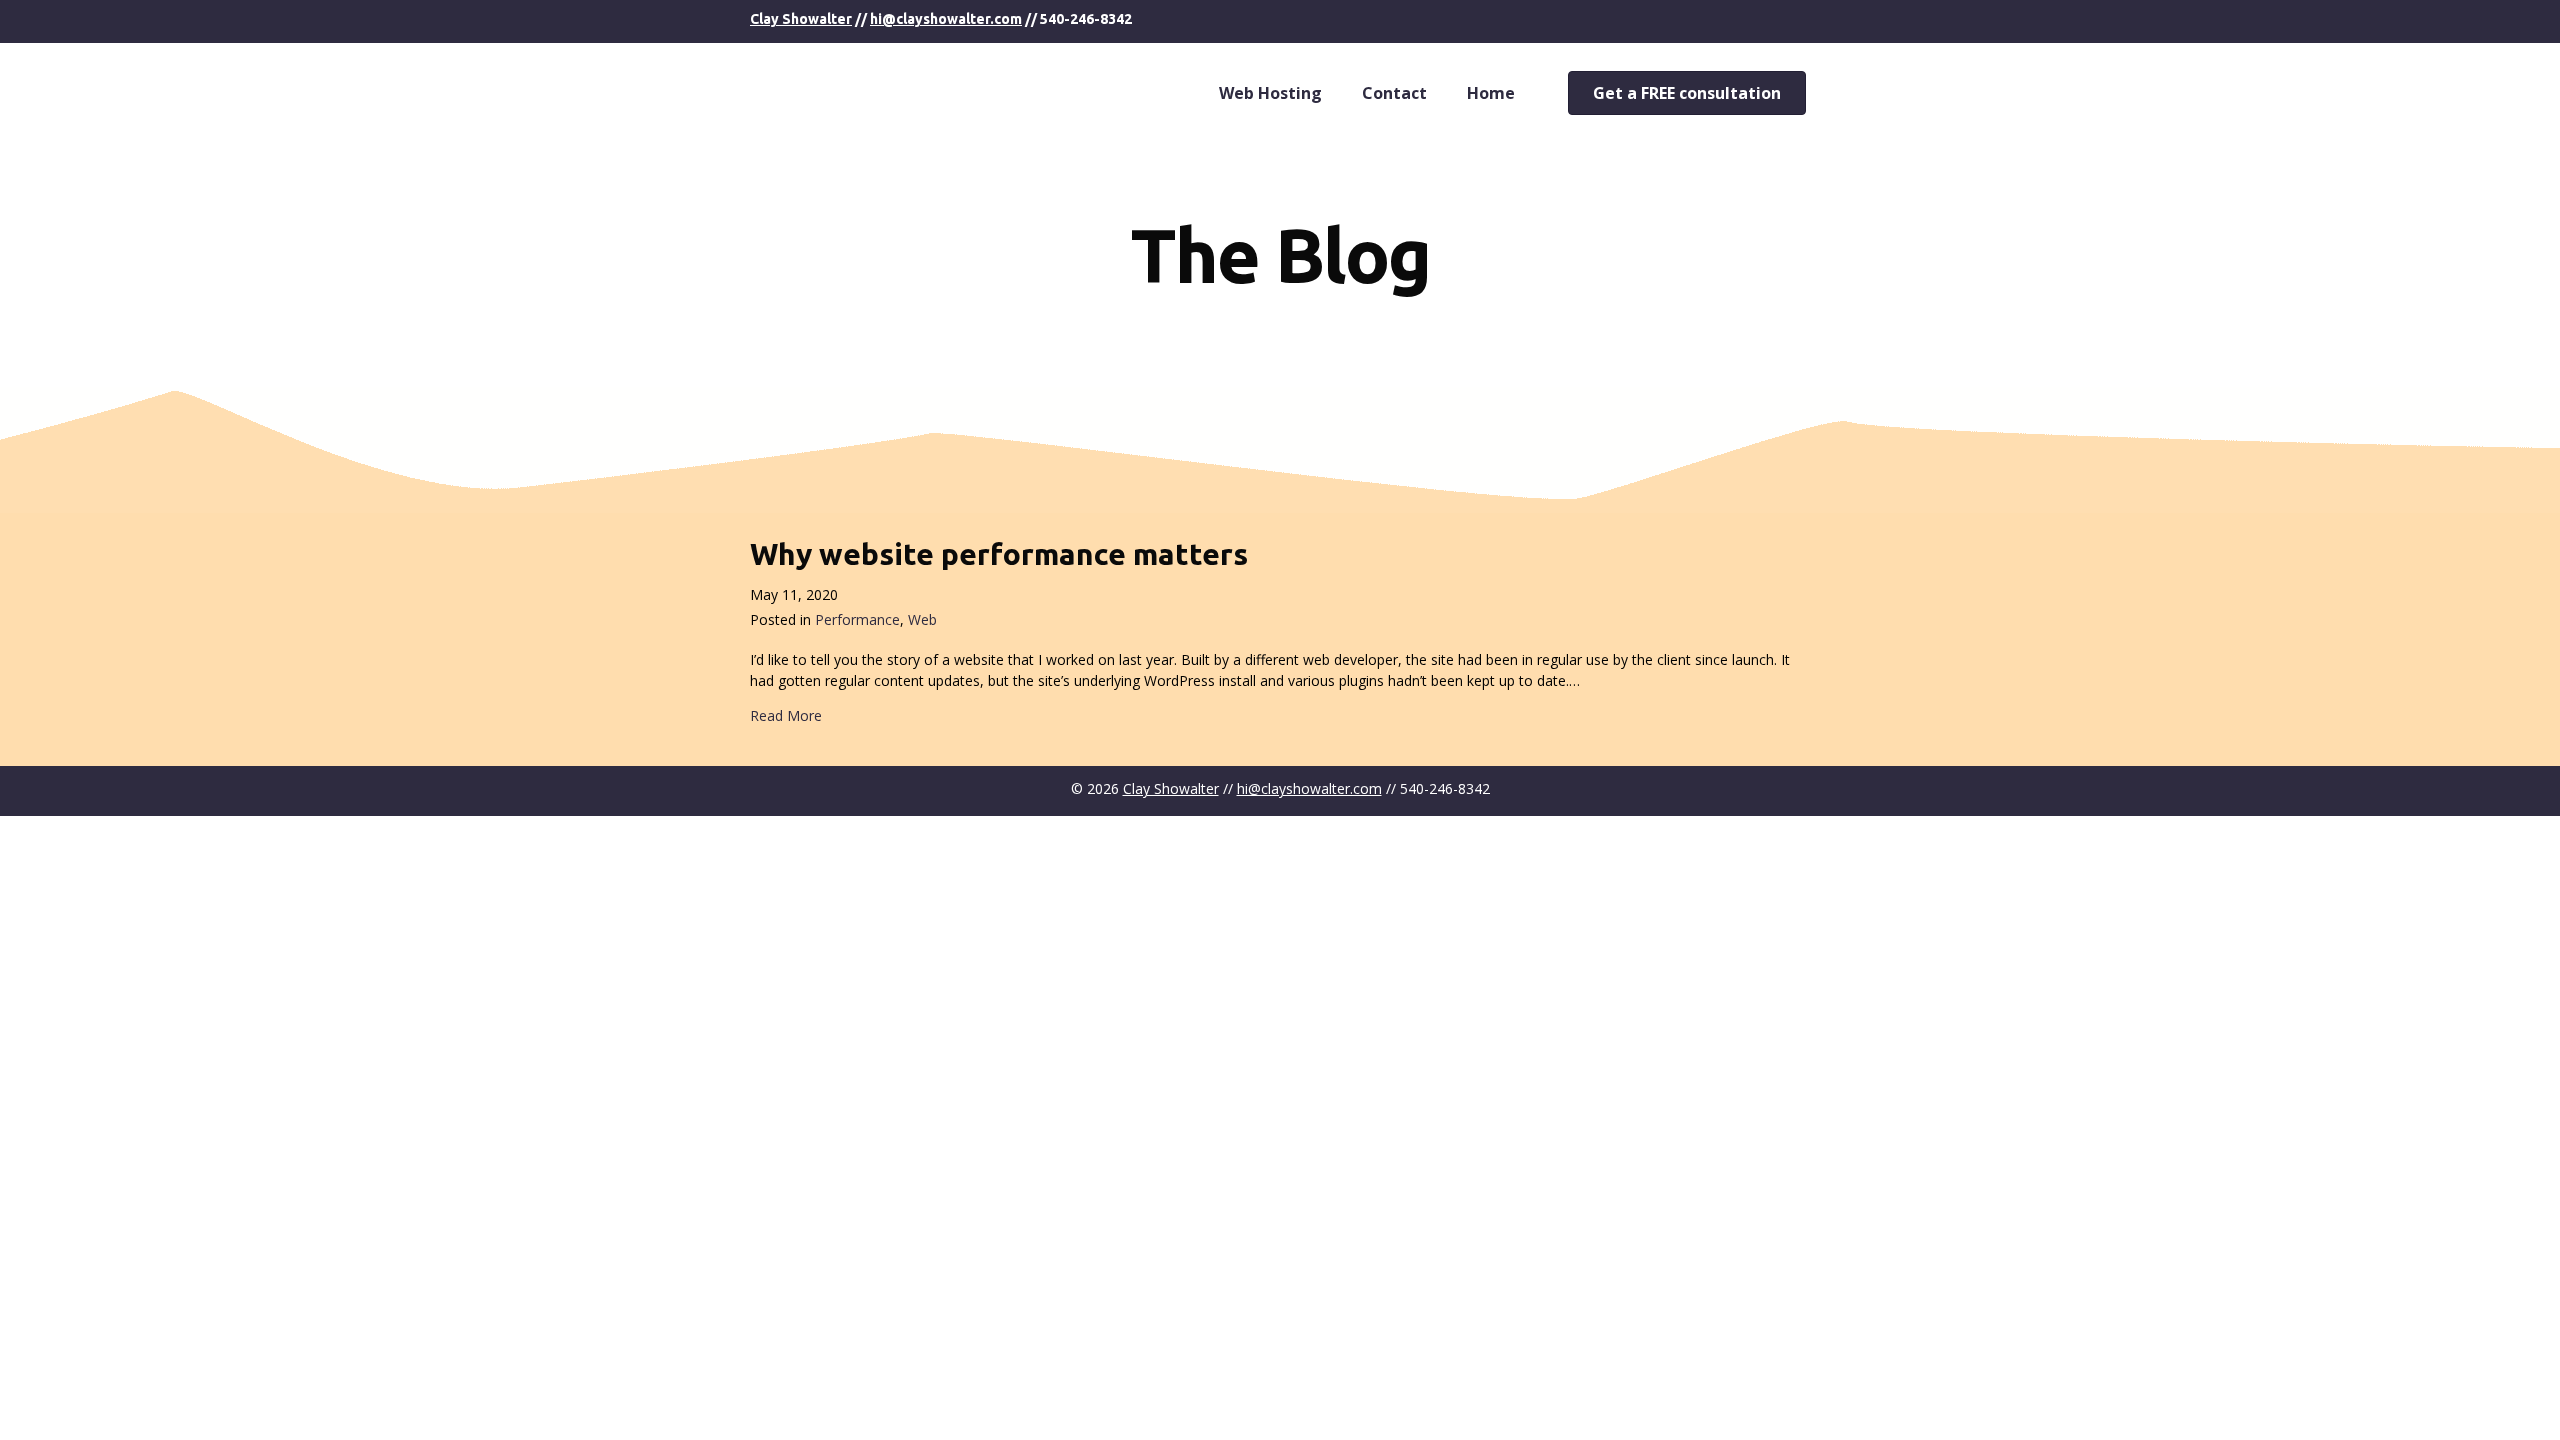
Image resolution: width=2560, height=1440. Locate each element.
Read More (786, 715)
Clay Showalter (801, 19)
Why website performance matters (999, 554)
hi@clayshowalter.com (946, 19)
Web (922, 619)
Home (1491, 93)
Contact (1394, 93)
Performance (857, 619)
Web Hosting (1270, 93)
